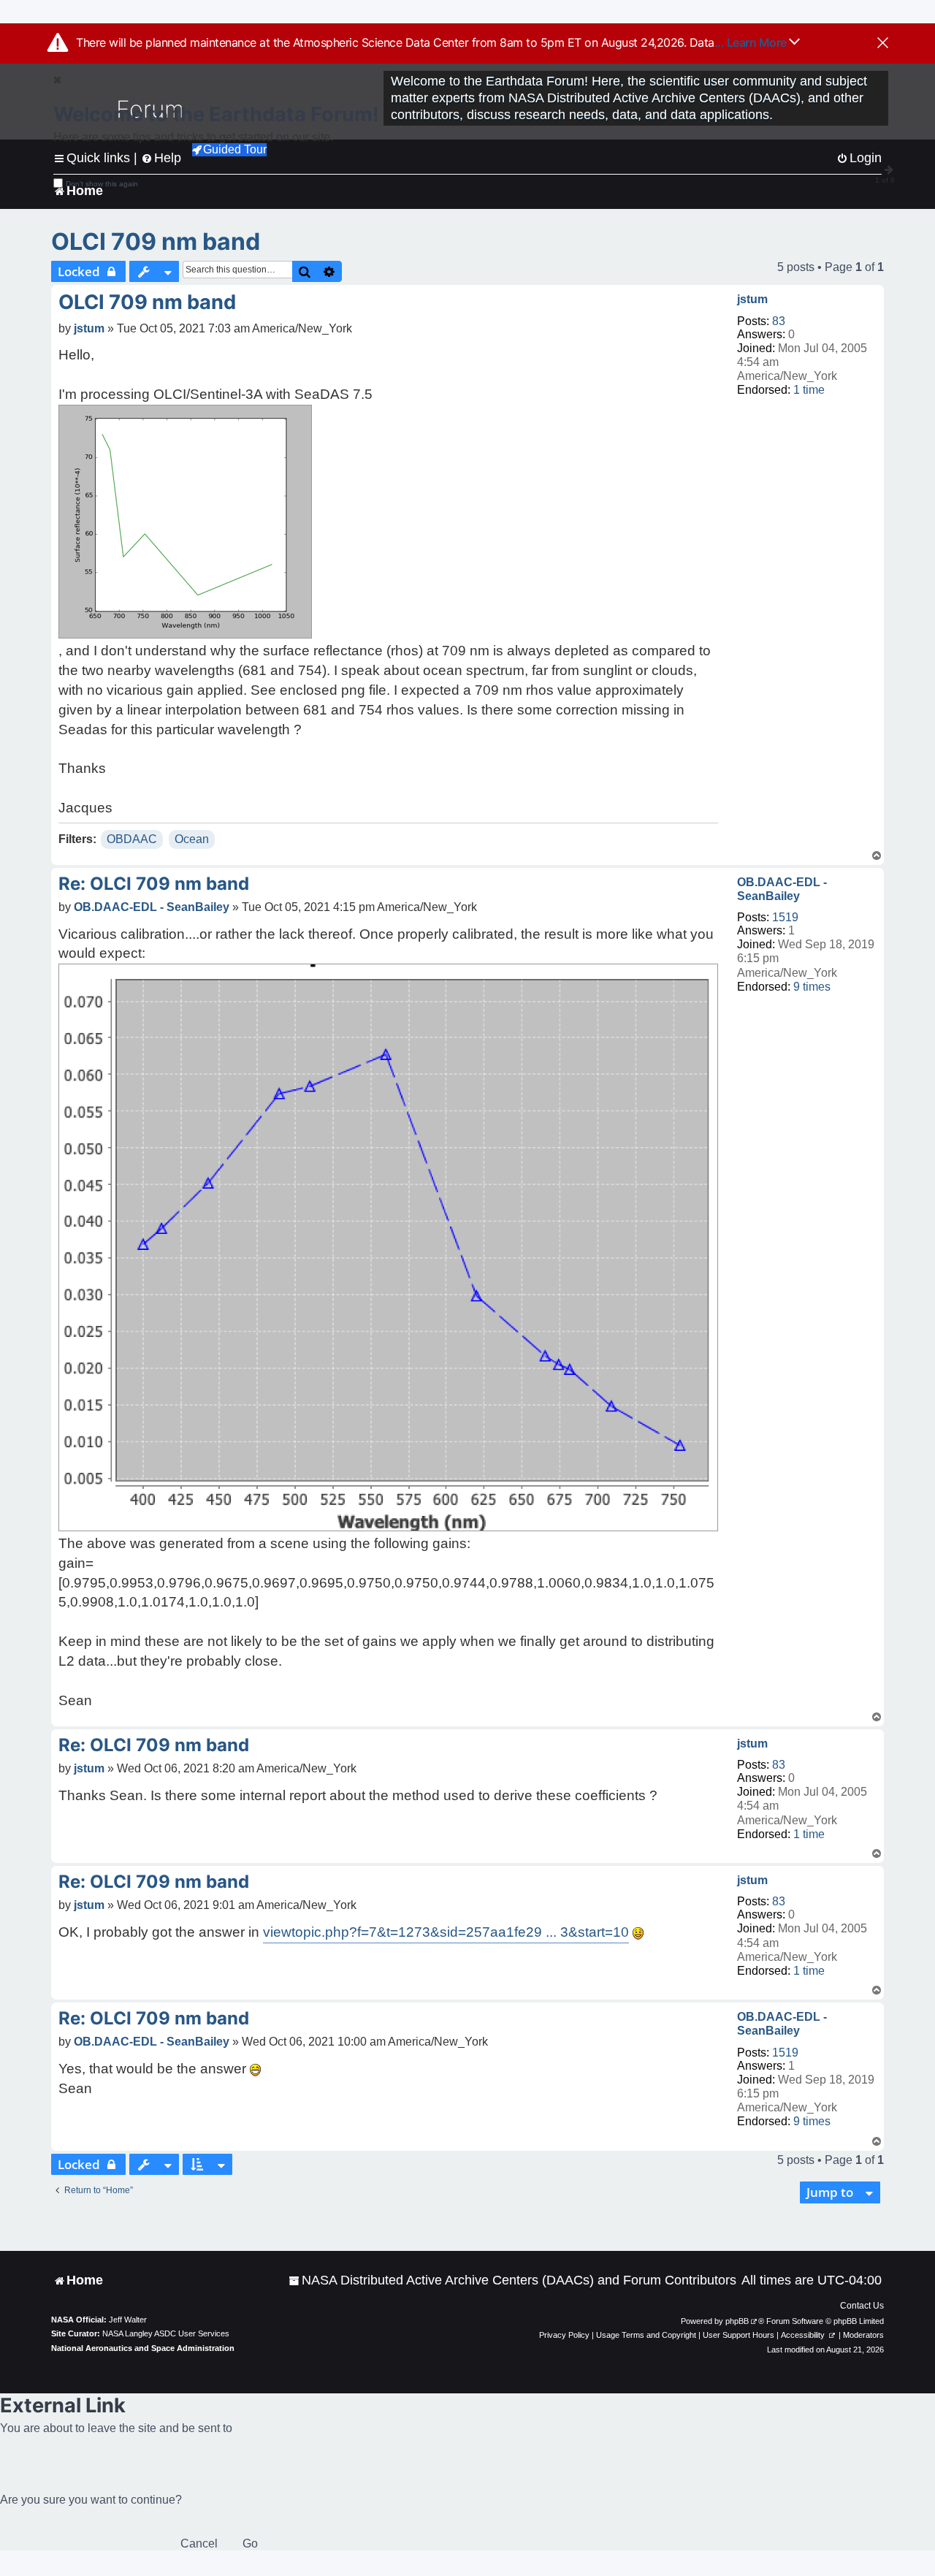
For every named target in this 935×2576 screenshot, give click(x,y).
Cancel (199, 2543)
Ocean (192, 839)
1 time (809, 390)
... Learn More (752, 42)
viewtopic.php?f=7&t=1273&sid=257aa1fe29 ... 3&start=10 (446, 1932)
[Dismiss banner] (883, 44)
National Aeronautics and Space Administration (143, 2348)
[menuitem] (512, 2280)
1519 (785, 917)
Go (250, 2543)
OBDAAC (132, 839)
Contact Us (862, 2306)
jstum (752, 299)
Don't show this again (102, 184)
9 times (812, 987)
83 (779, 321)
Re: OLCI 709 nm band (154, 884)
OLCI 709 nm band (156, 241)
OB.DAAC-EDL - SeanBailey (782, 889)
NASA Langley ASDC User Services (166, 2333)
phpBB (737, 2321)
